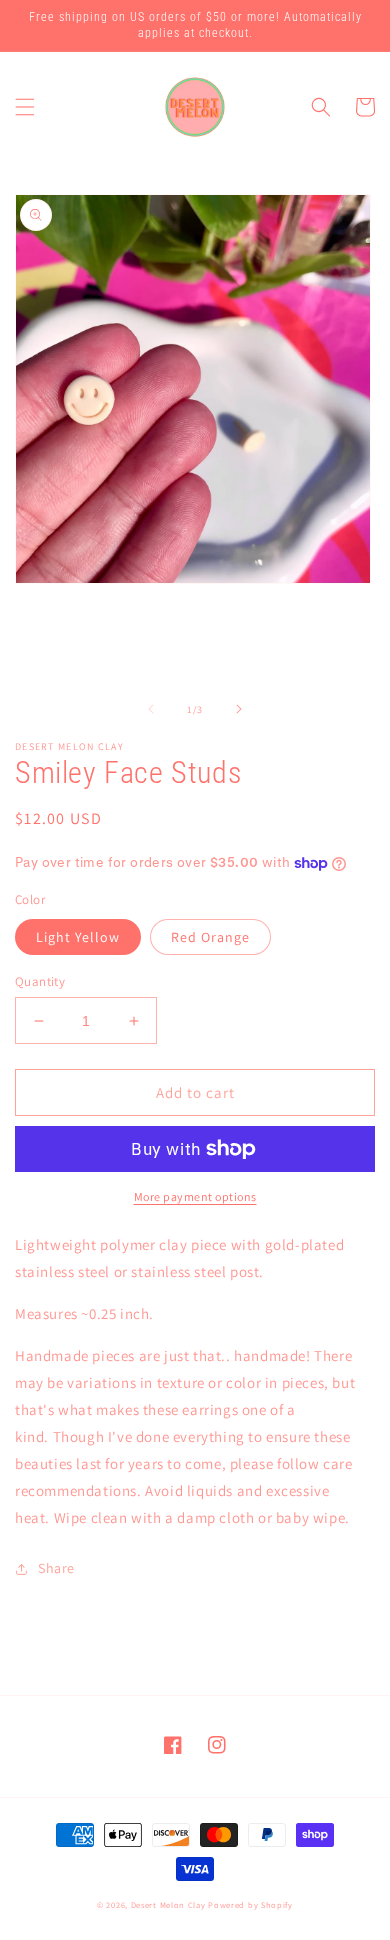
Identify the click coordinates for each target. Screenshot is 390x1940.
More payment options (195, 1196)
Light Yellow (78, 937)
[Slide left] (151, 709)
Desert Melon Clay (168, 1904)
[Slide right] (239, 709)
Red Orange (210, 937)
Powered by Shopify (250, 1904)
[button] (25, 107)
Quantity (40, 981)
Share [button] (56, 1568)
